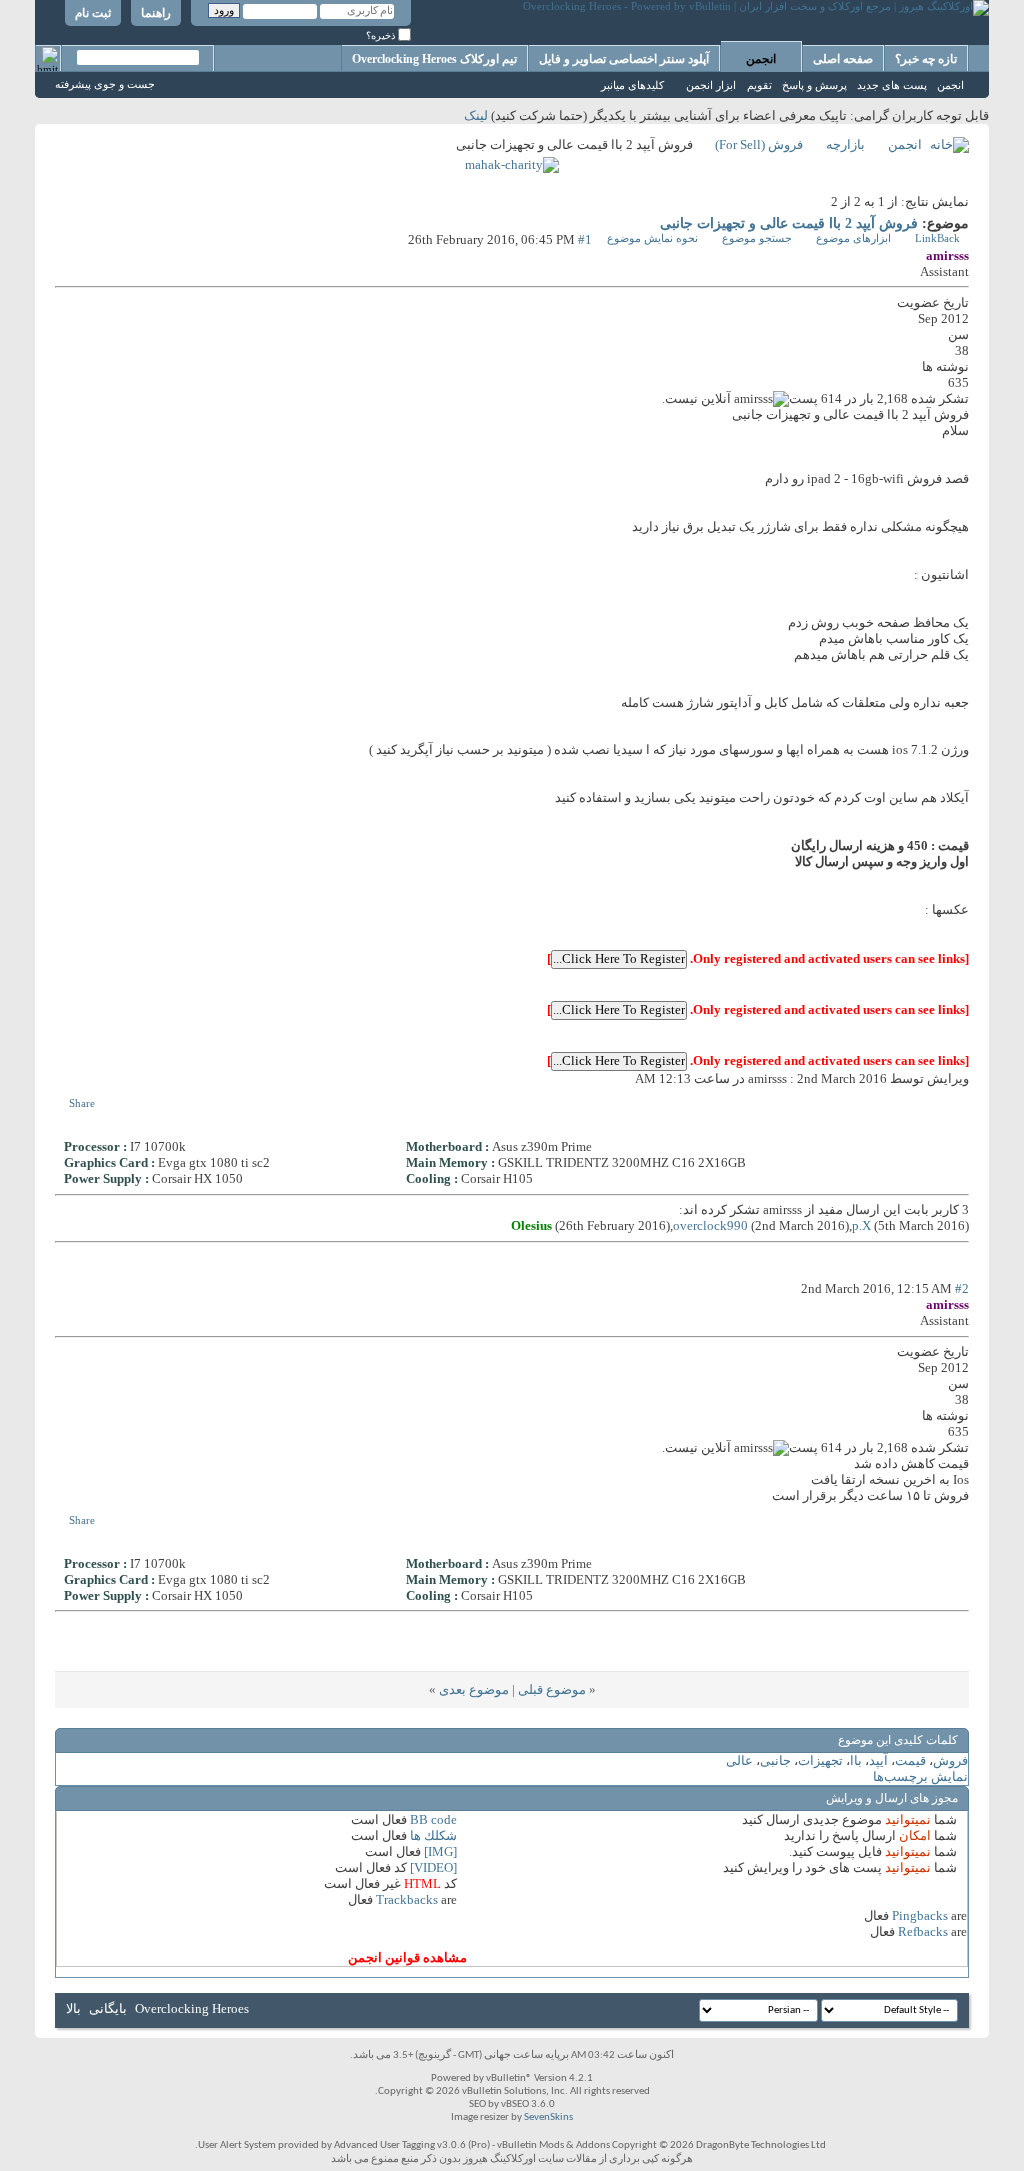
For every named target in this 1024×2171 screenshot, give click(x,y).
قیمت (910, 1760)
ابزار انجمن (711, 85)
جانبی (775, 1760)
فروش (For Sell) (759, 144)
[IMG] (440, 1851)
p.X (861, 1225)
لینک (476, 115)
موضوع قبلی (552, 1689)
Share (82, 1103)
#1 (585, 239)
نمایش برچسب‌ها (920, 1776)
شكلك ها (433, 1835)
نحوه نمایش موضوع (652, 238)
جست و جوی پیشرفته (105, 84)
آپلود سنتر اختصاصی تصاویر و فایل (624, 59)
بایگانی (108, 2008)
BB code (433, 1819)
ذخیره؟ (382, 35)
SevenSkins (548, 2117)
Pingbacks (920, 1915)
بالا (73, 2008)
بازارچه (845, 144)
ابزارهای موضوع (853, 238)
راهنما (156, 13)
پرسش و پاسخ (814, 85)
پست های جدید (892, 85)
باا (856, 1760)
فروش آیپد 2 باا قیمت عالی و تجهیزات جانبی (789, 223)
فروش (950, 1760)
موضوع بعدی (474, 1689)
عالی (739, 1760)
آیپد (878, 1760)
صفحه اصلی (843, 59)
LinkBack (937, 238)
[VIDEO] (433, 1867)
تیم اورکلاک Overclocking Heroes (434, 59)
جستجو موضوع (757, 238)
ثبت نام (93, 13)
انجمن (761, 59)
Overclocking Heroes (192, 2008)
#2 (962, 1288)
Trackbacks (407, 1899)
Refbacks (923, 1931)
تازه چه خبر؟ (926, 59)
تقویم (759, 85)
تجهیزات (820, 1760)
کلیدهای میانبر (632, 85)
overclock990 (710, 1225)
